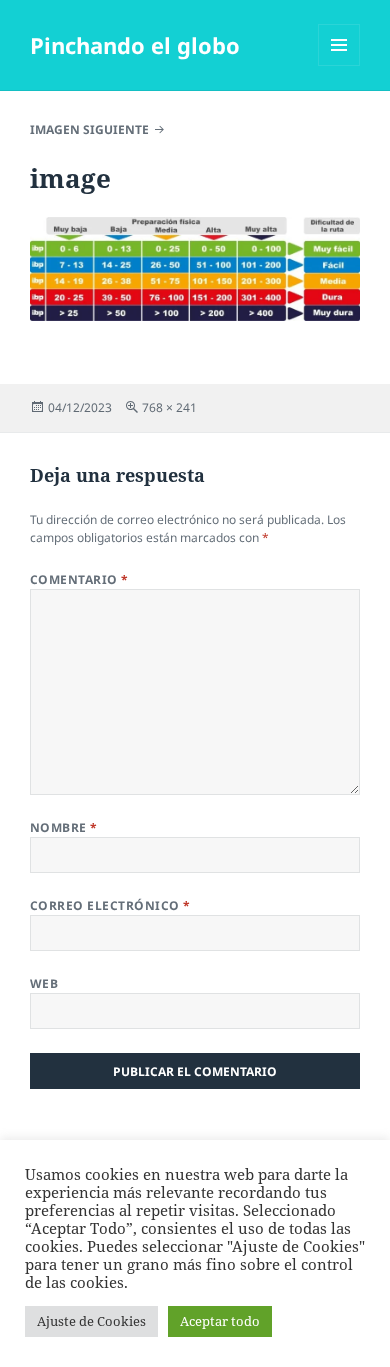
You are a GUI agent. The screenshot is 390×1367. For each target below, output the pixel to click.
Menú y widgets (339, 65)
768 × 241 (169, 407)
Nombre (64, 827)
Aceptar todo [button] (220, 1321)
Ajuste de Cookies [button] (91, 1321)
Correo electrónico (110, 905)
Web (44, 983)
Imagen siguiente (89, 129)
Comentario (79, 579)
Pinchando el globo (135, 45)
